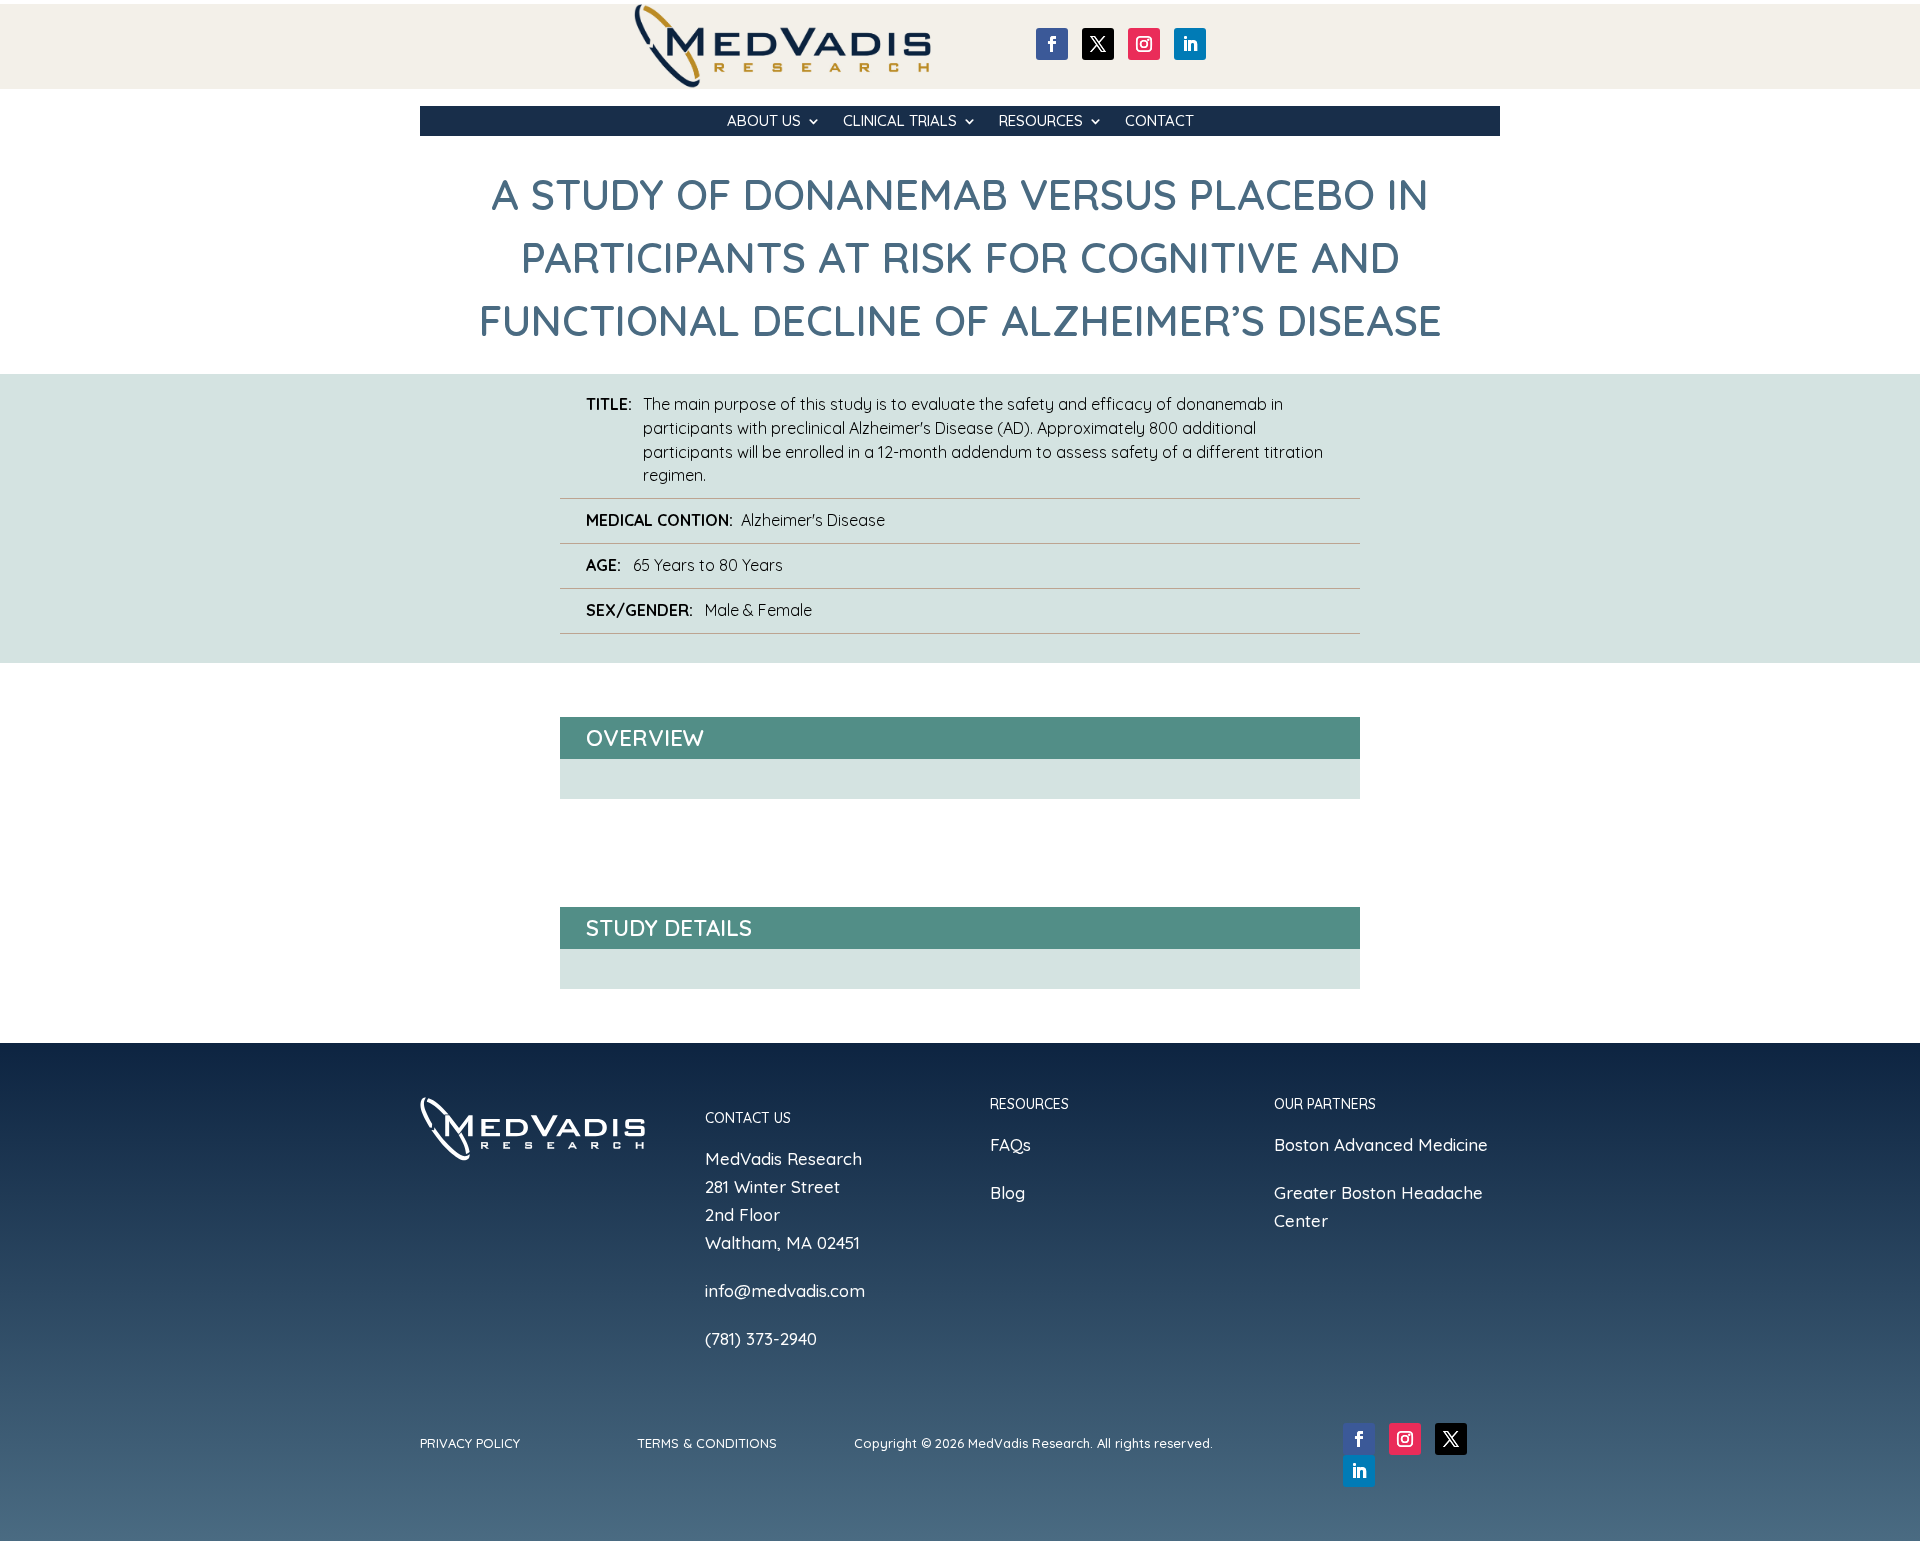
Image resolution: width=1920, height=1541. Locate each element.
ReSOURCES (1041, 122)
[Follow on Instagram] (1144, 44)
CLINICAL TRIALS (900, 122)
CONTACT (1159, 122)
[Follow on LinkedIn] (1190, 44)
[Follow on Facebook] (1052, 44)
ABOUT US (764, 122)
